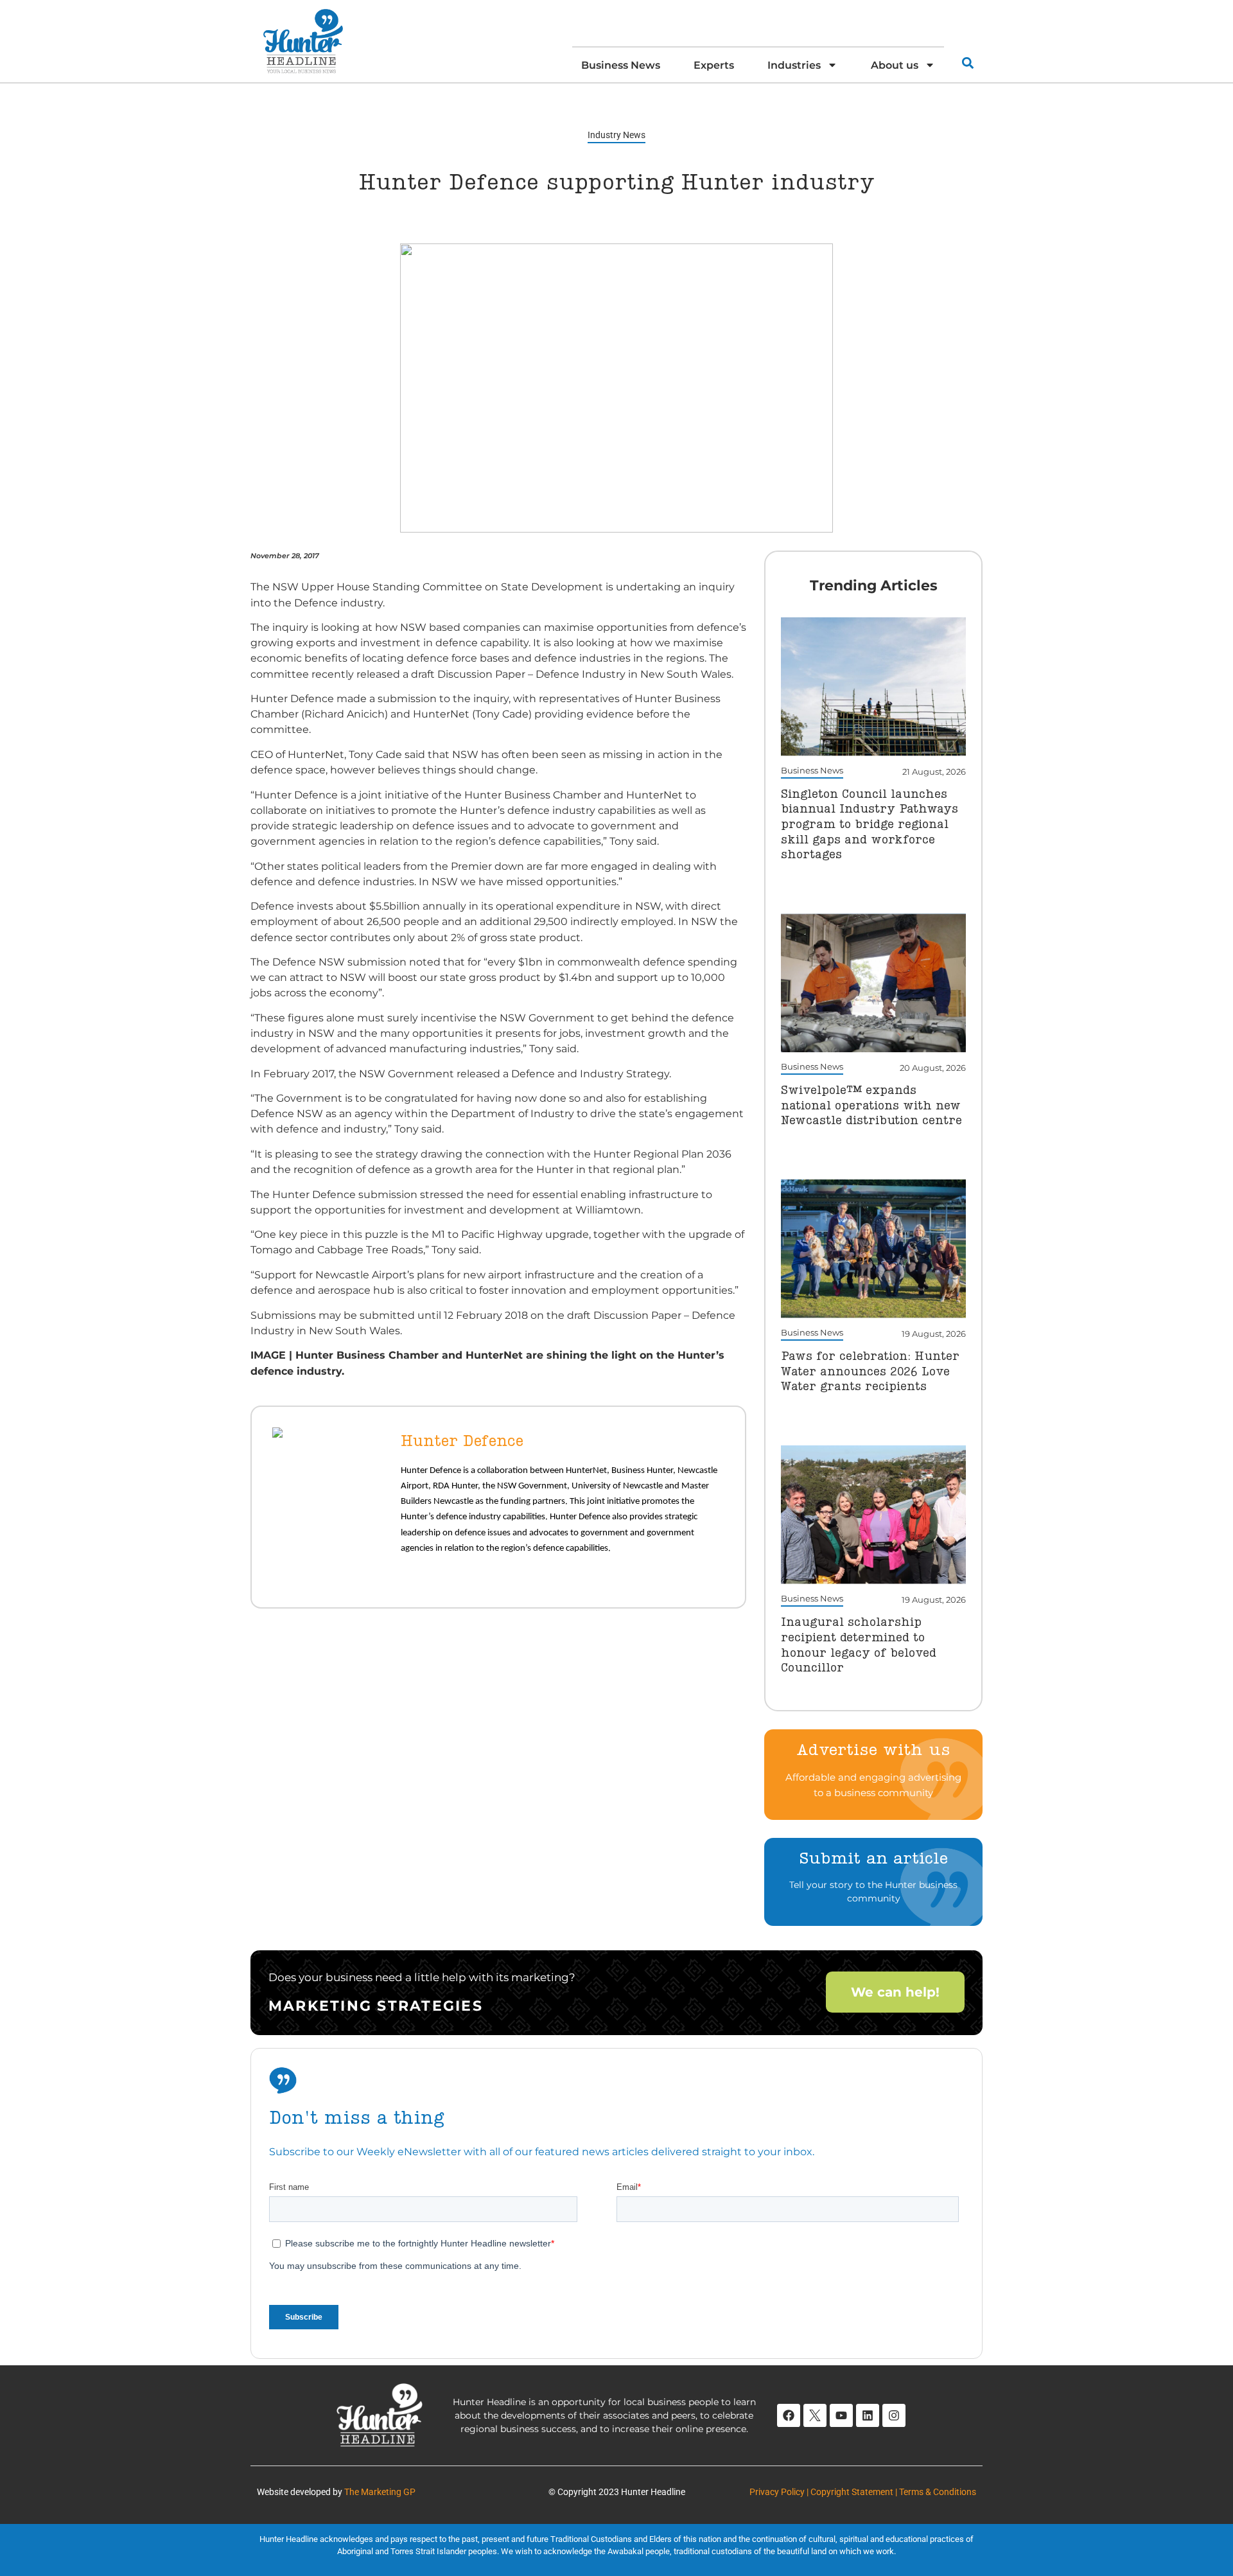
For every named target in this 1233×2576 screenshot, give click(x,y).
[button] (967, 63)
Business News (621, 65)
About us (895, 65)
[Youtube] (841, 2415)
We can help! (895, 1992)
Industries (794, 65)
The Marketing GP (380, 2492)
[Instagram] (894, 2415)
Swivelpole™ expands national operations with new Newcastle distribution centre (871, 1106)
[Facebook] (789, 2415)
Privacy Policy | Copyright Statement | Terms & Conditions (863, 2492)
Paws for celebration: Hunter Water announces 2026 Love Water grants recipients (870, 1372)
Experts (714, 65)
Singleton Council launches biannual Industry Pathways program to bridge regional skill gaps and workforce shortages (870, 825)
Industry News (616, 135)
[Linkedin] (868, 2415)
